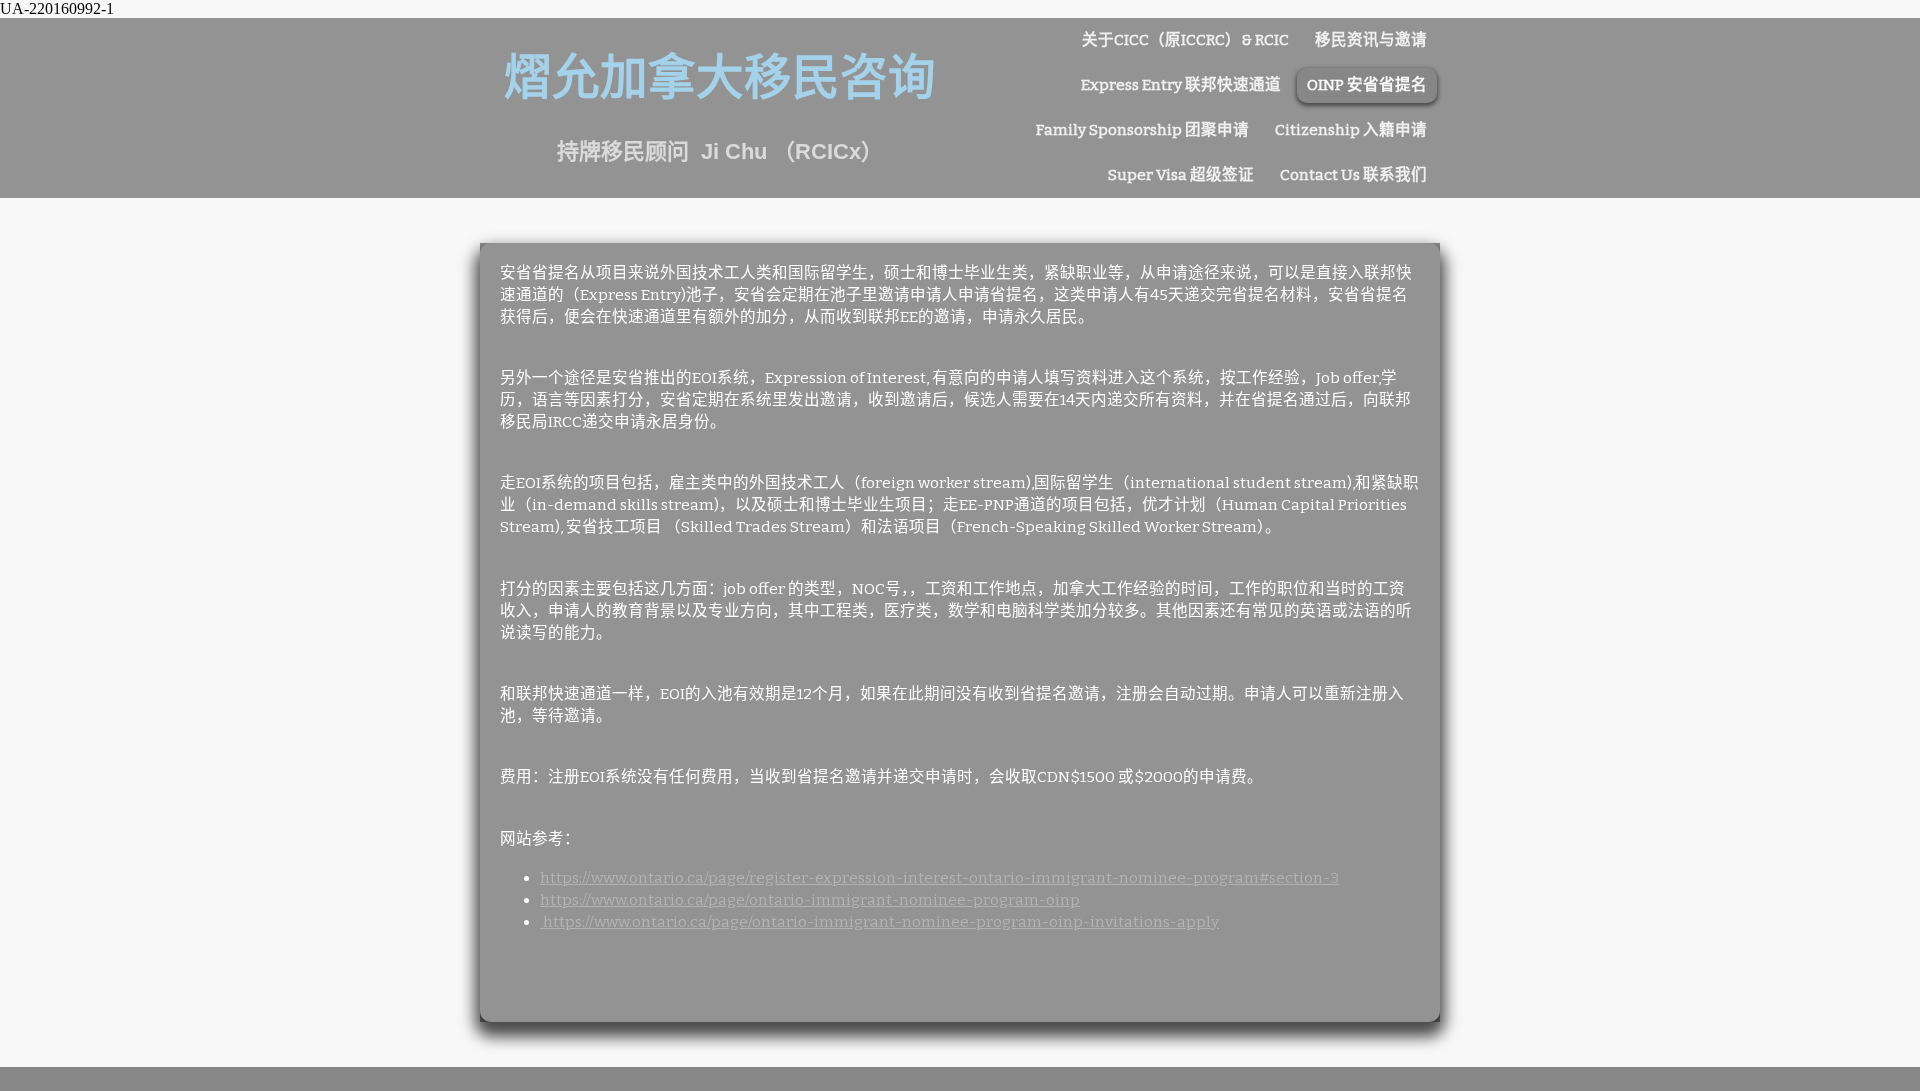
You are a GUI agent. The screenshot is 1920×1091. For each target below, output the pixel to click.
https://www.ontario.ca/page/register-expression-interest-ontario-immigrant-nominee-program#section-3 (939, 878)
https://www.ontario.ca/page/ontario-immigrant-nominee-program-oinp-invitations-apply (879, 922)
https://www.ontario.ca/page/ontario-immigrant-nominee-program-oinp (810, 900)
